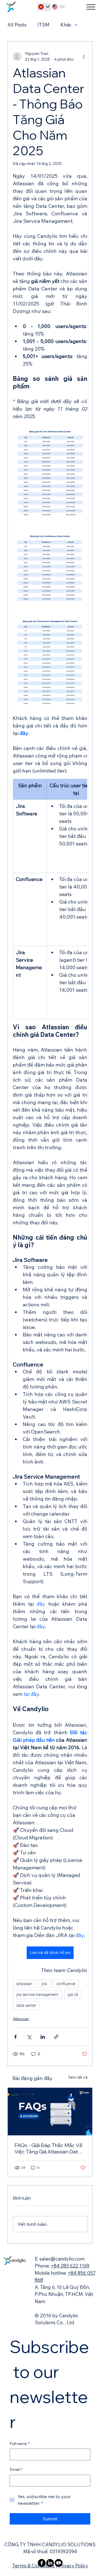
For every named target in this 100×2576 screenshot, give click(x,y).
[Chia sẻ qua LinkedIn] (43, 2037)
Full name (20, 2444)
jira (44, 1984)
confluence (66, 1984)
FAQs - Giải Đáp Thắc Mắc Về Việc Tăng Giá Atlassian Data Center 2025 (48, 2148)
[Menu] (91, 7)
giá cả (73, 1995)
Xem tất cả (78, 2077)
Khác (66, 25)
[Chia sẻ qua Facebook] (15, 2037)
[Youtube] (59, 2563)
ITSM (43, 25)
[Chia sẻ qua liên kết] (56, 2037)
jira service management (37, 1995)
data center (26, 2005)
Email (16, 2469)
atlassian (24, 1984)
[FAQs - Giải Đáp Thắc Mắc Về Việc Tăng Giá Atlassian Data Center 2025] (50, 2112)
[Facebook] (42, 2563)
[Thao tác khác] (84, 56)
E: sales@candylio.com (60, 2259)
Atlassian (21, 2019)
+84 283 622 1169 (70, 2266)
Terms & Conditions (33, 2566)
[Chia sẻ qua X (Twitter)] (29, 2037)
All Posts (17, 25)
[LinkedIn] (50, 2563)
